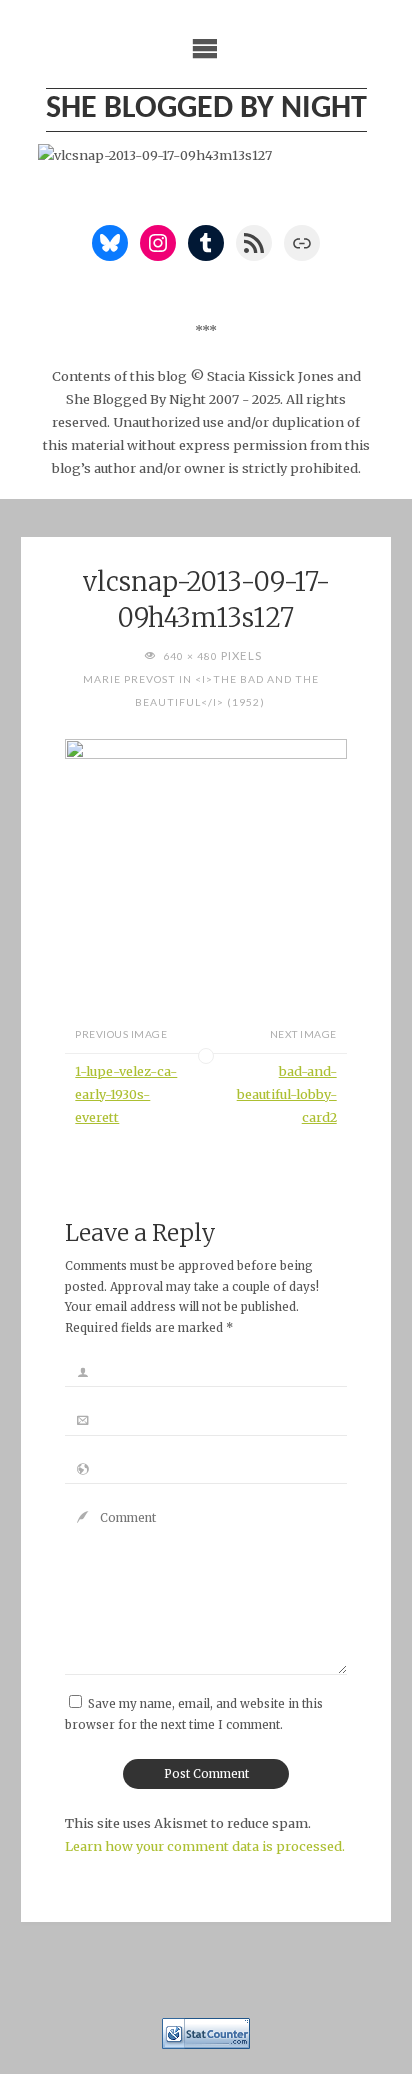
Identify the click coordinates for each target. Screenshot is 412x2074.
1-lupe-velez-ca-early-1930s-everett (126, 1094)
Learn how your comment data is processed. (205, 1846)
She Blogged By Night (206, 109)
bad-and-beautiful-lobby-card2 (287, 1094)
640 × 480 (192, 656)
